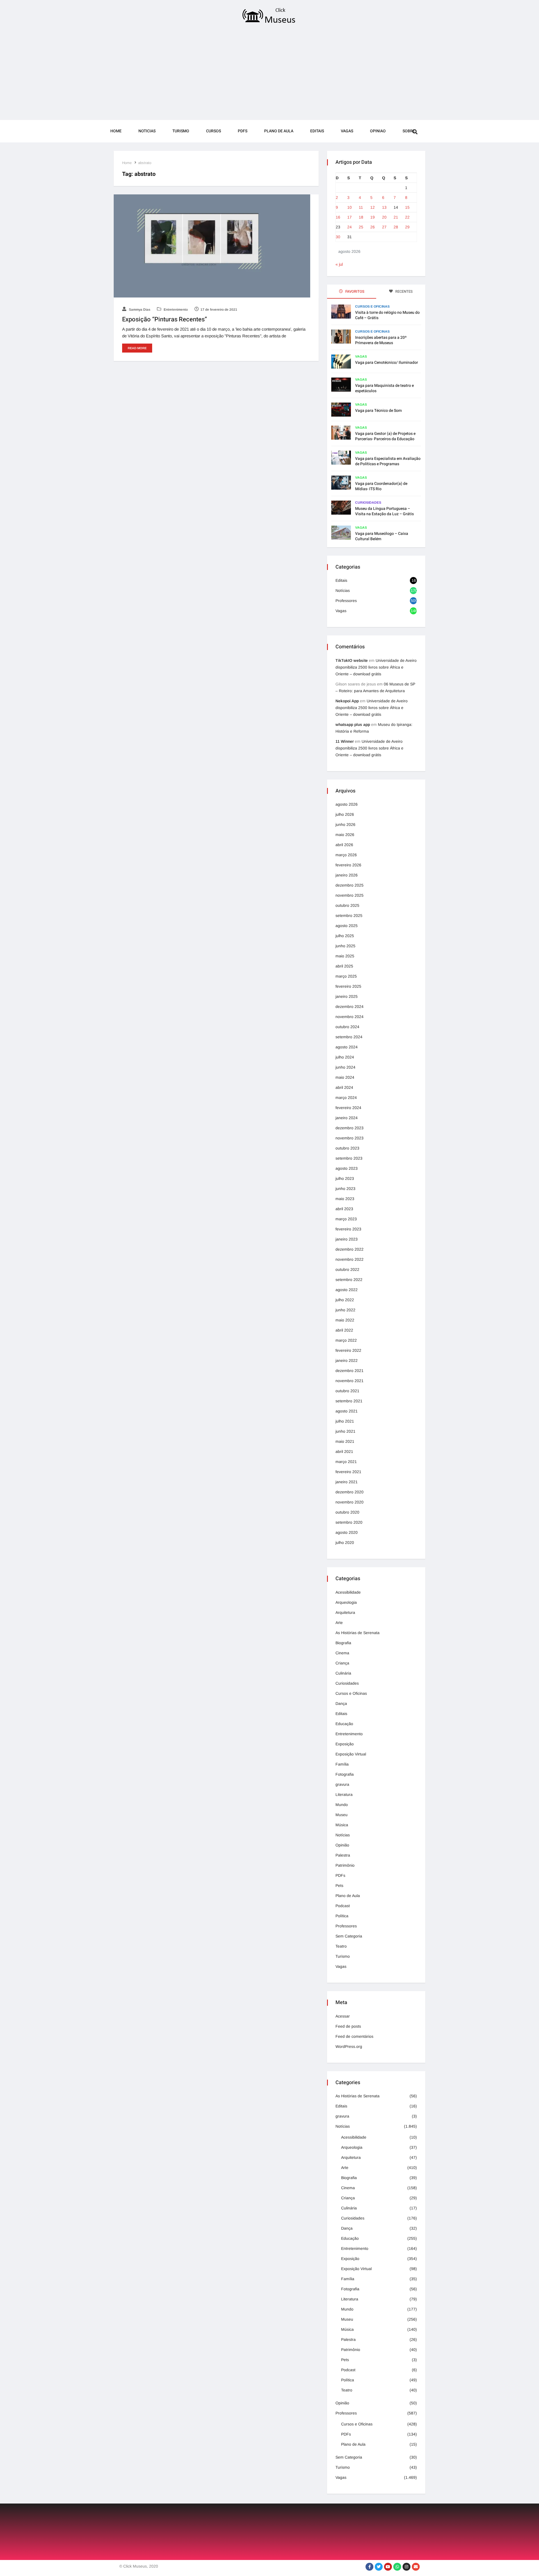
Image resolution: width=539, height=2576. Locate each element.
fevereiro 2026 (348, 865)
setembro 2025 (349, 916)
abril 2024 (344, 1087)
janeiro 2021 (347, 1482)
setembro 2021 (349, 1401)
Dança (341, 1703)
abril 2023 (344, 1209)
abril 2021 (344, 1451)
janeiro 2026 (347, 875)
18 (361, 217)
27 (384, 227)
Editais (317, 131)
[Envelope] (416, 2567)
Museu (342, 1815)
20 (384, 217)
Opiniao (378, 131)
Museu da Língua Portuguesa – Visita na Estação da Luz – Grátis (384, 511)
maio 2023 (345, 1199)
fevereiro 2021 (348, 1472)
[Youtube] (388, 2567)
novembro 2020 (350, 1502)
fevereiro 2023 (348, 1229)
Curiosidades (368, 503)
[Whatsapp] (397, 2567)
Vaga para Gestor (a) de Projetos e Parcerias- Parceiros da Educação (385, 436)
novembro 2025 (350, 895)
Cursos (213, 131)
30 (338, 237)
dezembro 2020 (350, 1492)
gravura (342, 1784)
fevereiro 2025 (348, 986)
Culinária (343, 1673)
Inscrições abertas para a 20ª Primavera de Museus (381, 340)
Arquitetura (345, 1612)
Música (342, 1825)
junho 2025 (345, 946)
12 (373, 207)
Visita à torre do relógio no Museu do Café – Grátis (387, 315)
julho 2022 (345, 1300)
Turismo (181, 131)
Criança (342, 1663)
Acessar (343, 2016)
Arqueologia (346, 1602)
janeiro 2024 (347, 1118)
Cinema (342, 1653)
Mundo (342, 1805)
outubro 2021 (347, 1391)
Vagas (347, 131)
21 (396, 217)
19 (373, 217)
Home (116, 131)
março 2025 (346, 976)
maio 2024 (345, 1077)
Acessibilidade (348, 1592)
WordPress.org (349, 2046)
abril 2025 (344, 966)
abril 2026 (344, 845)
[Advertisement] (269, 74)
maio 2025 (345, 956)
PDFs (243, 131)
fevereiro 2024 (348, 1108)
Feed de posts (348, 2026)
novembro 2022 (350, 1259)
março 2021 (346, 1462)
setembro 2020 (349, 1522)
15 (407, 207)
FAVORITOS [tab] (354, 291)
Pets (339, 1886)
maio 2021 (345, 1441)
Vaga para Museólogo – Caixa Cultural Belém (382, 536)
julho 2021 (345, 1421)
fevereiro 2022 (348, 1350)
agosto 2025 (347, 926)
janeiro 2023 (347, 1239)
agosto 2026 (347, 804)
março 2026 (346, 855)
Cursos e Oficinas (372, 306)
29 (407, 227)
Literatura (344, 1794)
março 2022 (346, 1340)
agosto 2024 (347, 1047)
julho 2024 (345, 1057)
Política (342, 1916)
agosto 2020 (347, 1532)
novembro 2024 (350, 1017)
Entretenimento (175, 310)
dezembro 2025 (350, 885)
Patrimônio (345, 1865)
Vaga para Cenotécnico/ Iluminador (387, 363)
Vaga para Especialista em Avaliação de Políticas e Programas (388, 461)
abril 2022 (344, 1330)
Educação (344, 1724)
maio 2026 (345, 835)
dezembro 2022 (350, 1249)
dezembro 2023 (350, 1128)
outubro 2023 (347, 1148)
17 (350, 217)
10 (350, 207)
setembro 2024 (349, 1037)
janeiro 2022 (347, 1360)
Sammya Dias (139, 310)
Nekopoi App (347, 701)
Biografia (343, 1643)
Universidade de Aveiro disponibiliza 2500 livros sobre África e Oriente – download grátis (376, 667)
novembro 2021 (350, 1381)
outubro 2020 (347, 1512)
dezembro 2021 (350, 1371)
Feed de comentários (354, 2036)
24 (350, 227)
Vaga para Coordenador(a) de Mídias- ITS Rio (381, 486)
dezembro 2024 (350, 1007)
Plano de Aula (279, 131)
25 (361, 227)
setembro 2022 (349, 1280)
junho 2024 (345, 1067)
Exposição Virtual (351, 1754)
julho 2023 (345, 1178)
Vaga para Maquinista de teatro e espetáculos (384, 388)
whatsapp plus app (353, 724)
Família (342, 1764)
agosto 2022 (347, 1290)
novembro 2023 (350, 1138)
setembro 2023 (349, 1158)
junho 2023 (345, 1189)
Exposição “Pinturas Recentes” (165, 319)
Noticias (147, 131)
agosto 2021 (347, 1411)
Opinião (342, 1845)
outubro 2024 (347, 1027)
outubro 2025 (347, 905)
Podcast (343, 1906)
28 (396, 227)
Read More (137, 348)
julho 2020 (345, 1543)
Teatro (341, 1946)
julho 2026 (345, 814)
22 (407, 217)
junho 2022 (345, 1310)
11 (361, 207)
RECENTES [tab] (404, 291)
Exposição (345, 1744)
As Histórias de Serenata (358, 1633)
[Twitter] (379, 2567)
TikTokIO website (352, 660)
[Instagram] (406, 2567)
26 (373, 227)
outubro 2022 (347, 1269)
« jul (339, 264)
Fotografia (345, 1774)
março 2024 (346, 1098)
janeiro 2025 (347, 996)
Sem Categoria (349, 1936)
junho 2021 (345, 1431)
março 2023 (346, 1219)
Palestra (343, 1855)
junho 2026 (345, 824)
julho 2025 (345, 936)
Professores (346, 601)
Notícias (343, 590)
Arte (339, 1623)
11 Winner (345, 741)
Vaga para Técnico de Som (378, 411)
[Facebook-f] (369, 2567)
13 (384, 207)
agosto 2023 (347, 1168)
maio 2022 (345, 1320)
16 (338, 217)
